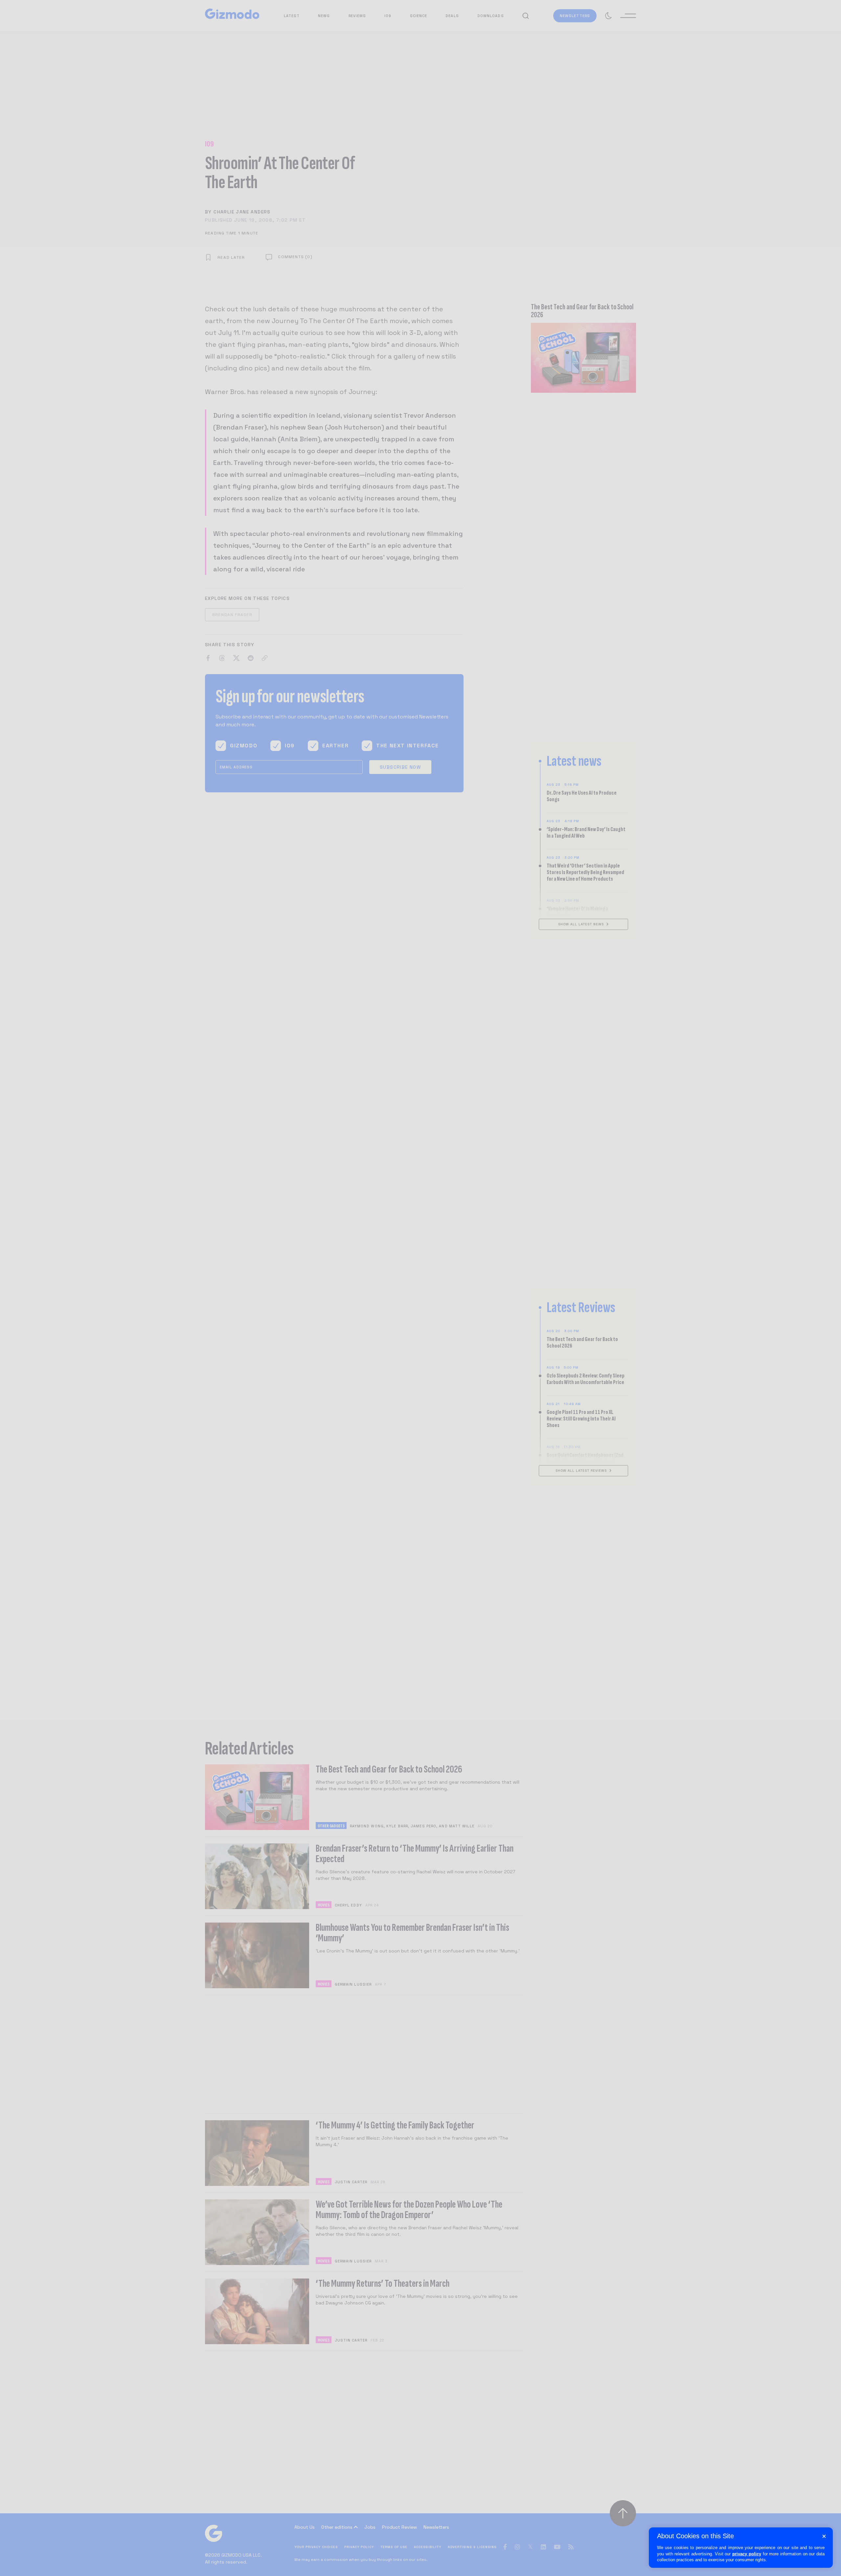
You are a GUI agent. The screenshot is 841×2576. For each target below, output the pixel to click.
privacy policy (747, 2554)
